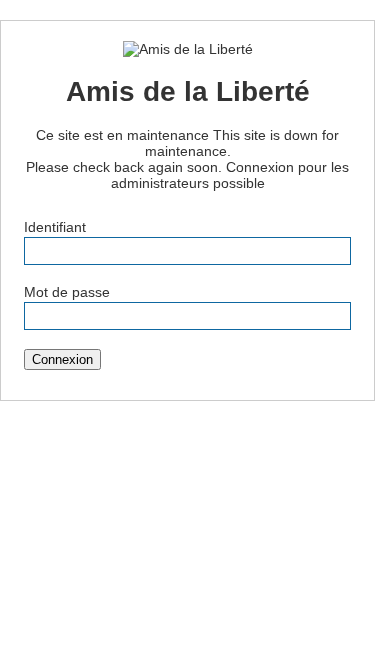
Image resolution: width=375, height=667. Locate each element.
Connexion (62, 359)
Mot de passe (67, 292)
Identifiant (55, 227)
